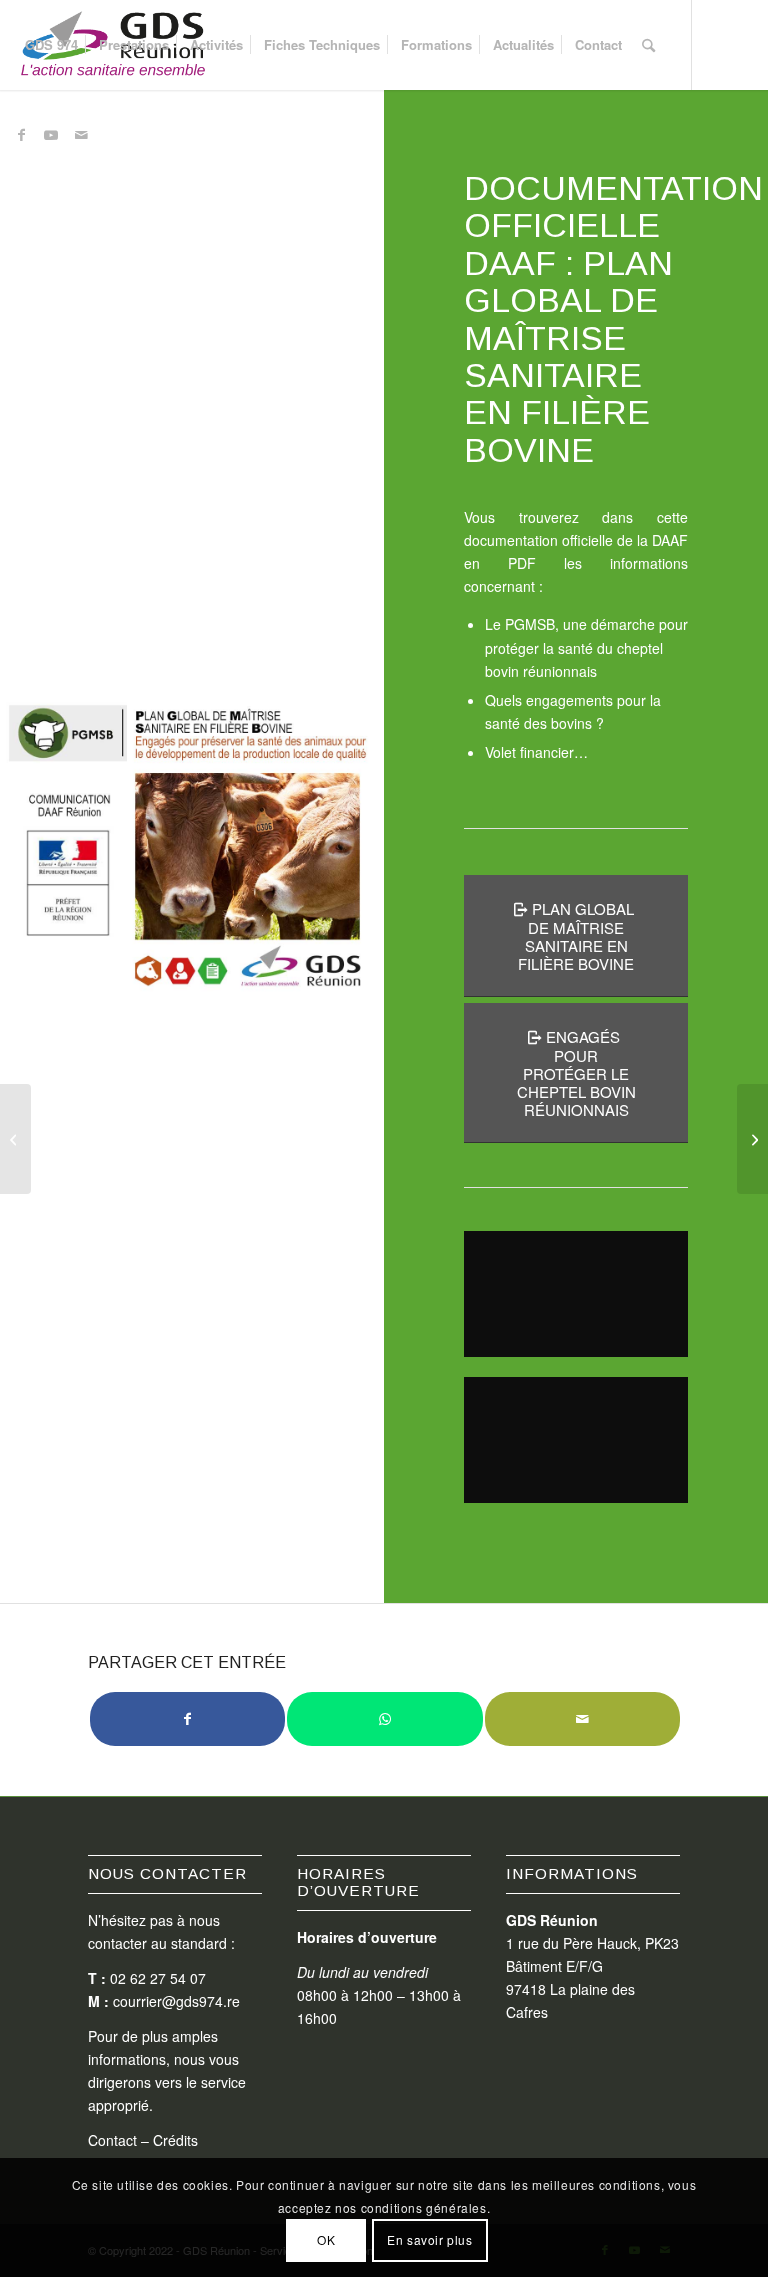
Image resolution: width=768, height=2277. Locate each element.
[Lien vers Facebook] (21, 134)
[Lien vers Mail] (81, 134)
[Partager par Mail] (582, 1719)
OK (326, 2239)
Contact (112, 2140)
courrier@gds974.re (176, 2001)
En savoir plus (429, 2239)
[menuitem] (51, 45)
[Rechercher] (648, 45)
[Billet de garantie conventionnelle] (752, 1139)
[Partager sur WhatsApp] (384, 1719)
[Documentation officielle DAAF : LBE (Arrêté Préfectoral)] (15, 1139)
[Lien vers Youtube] (51, 134)
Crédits (175, 2140)
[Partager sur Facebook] (187, 1719)
